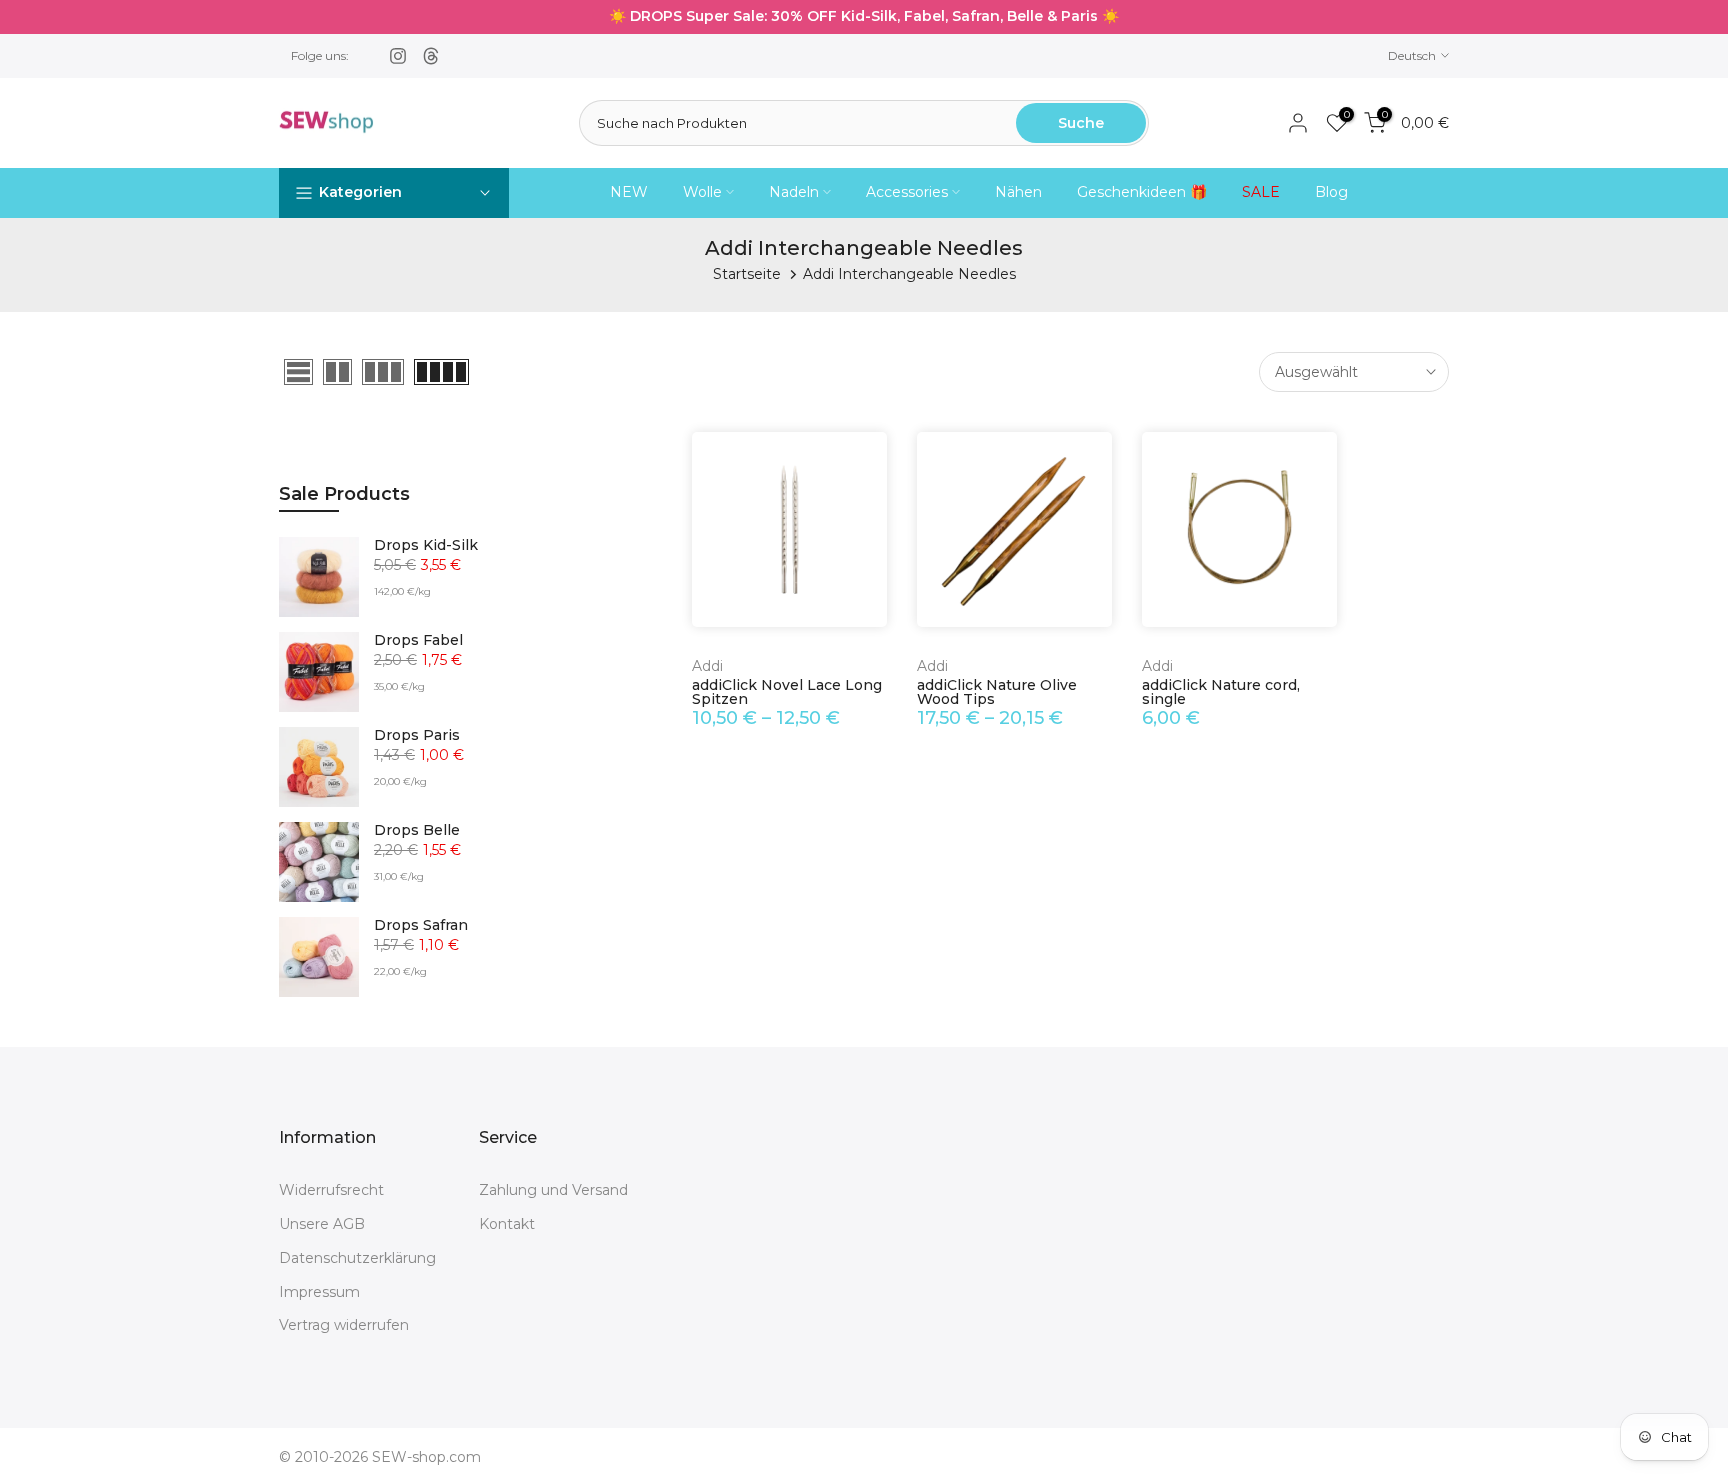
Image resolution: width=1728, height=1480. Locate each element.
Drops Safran (421, 925)
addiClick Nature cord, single (1221, 692)
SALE (1261, 192)
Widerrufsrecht (331, 1190)
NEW (629, 192)
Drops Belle (417, 830)
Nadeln (794, 192)
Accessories (907, 192)
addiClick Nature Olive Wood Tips (997, 692)
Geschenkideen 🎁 (1142, 192)
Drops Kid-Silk (426, 545)
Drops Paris (417, 735)
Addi (707, 666)
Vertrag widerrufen (344, 1325)
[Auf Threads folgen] (431, 56)
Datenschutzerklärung (357, 1257)
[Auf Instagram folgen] (398, 56)
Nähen (1018, 192)
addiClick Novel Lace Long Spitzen (787, 692)
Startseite (747, 274)
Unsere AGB (322, 1224)
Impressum (319, 1291)
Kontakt (507, 1224)
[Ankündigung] (864, 17)
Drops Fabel (418, 640)
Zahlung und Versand (553, 1190)
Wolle (702, 192)
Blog (1331, 192)
